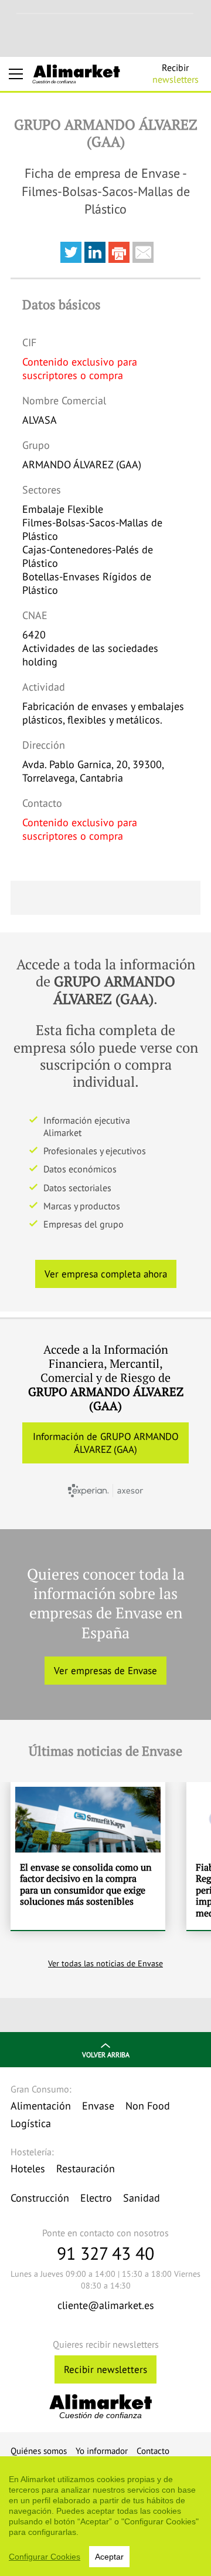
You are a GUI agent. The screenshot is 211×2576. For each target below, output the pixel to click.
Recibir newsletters (105, 2369)
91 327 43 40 (105, 2253)
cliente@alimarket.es (106, 2305)
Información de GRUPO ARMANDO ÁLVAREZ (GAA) (106, 1443)
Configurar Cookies (45, 2557)
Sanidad (142, 2198)
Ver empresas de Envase (105, 1671)
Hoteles (28, 2168)
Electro (96, 2198)
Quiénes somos (39, 2451)
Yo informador (102, 2451)
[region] (105, 2516)
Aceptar (109, 2557)
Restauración (86, 2168)
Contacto (153, 2451)
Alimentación (41, 2106)
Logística (31, 2123)
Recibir (176, 73)
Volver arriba (106, 2055)
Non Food (148, 2106)
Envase (98, 2106)
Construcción (40, 2198)
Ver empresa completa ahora (106, 1274)
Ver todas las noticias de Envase (105, 1963)
